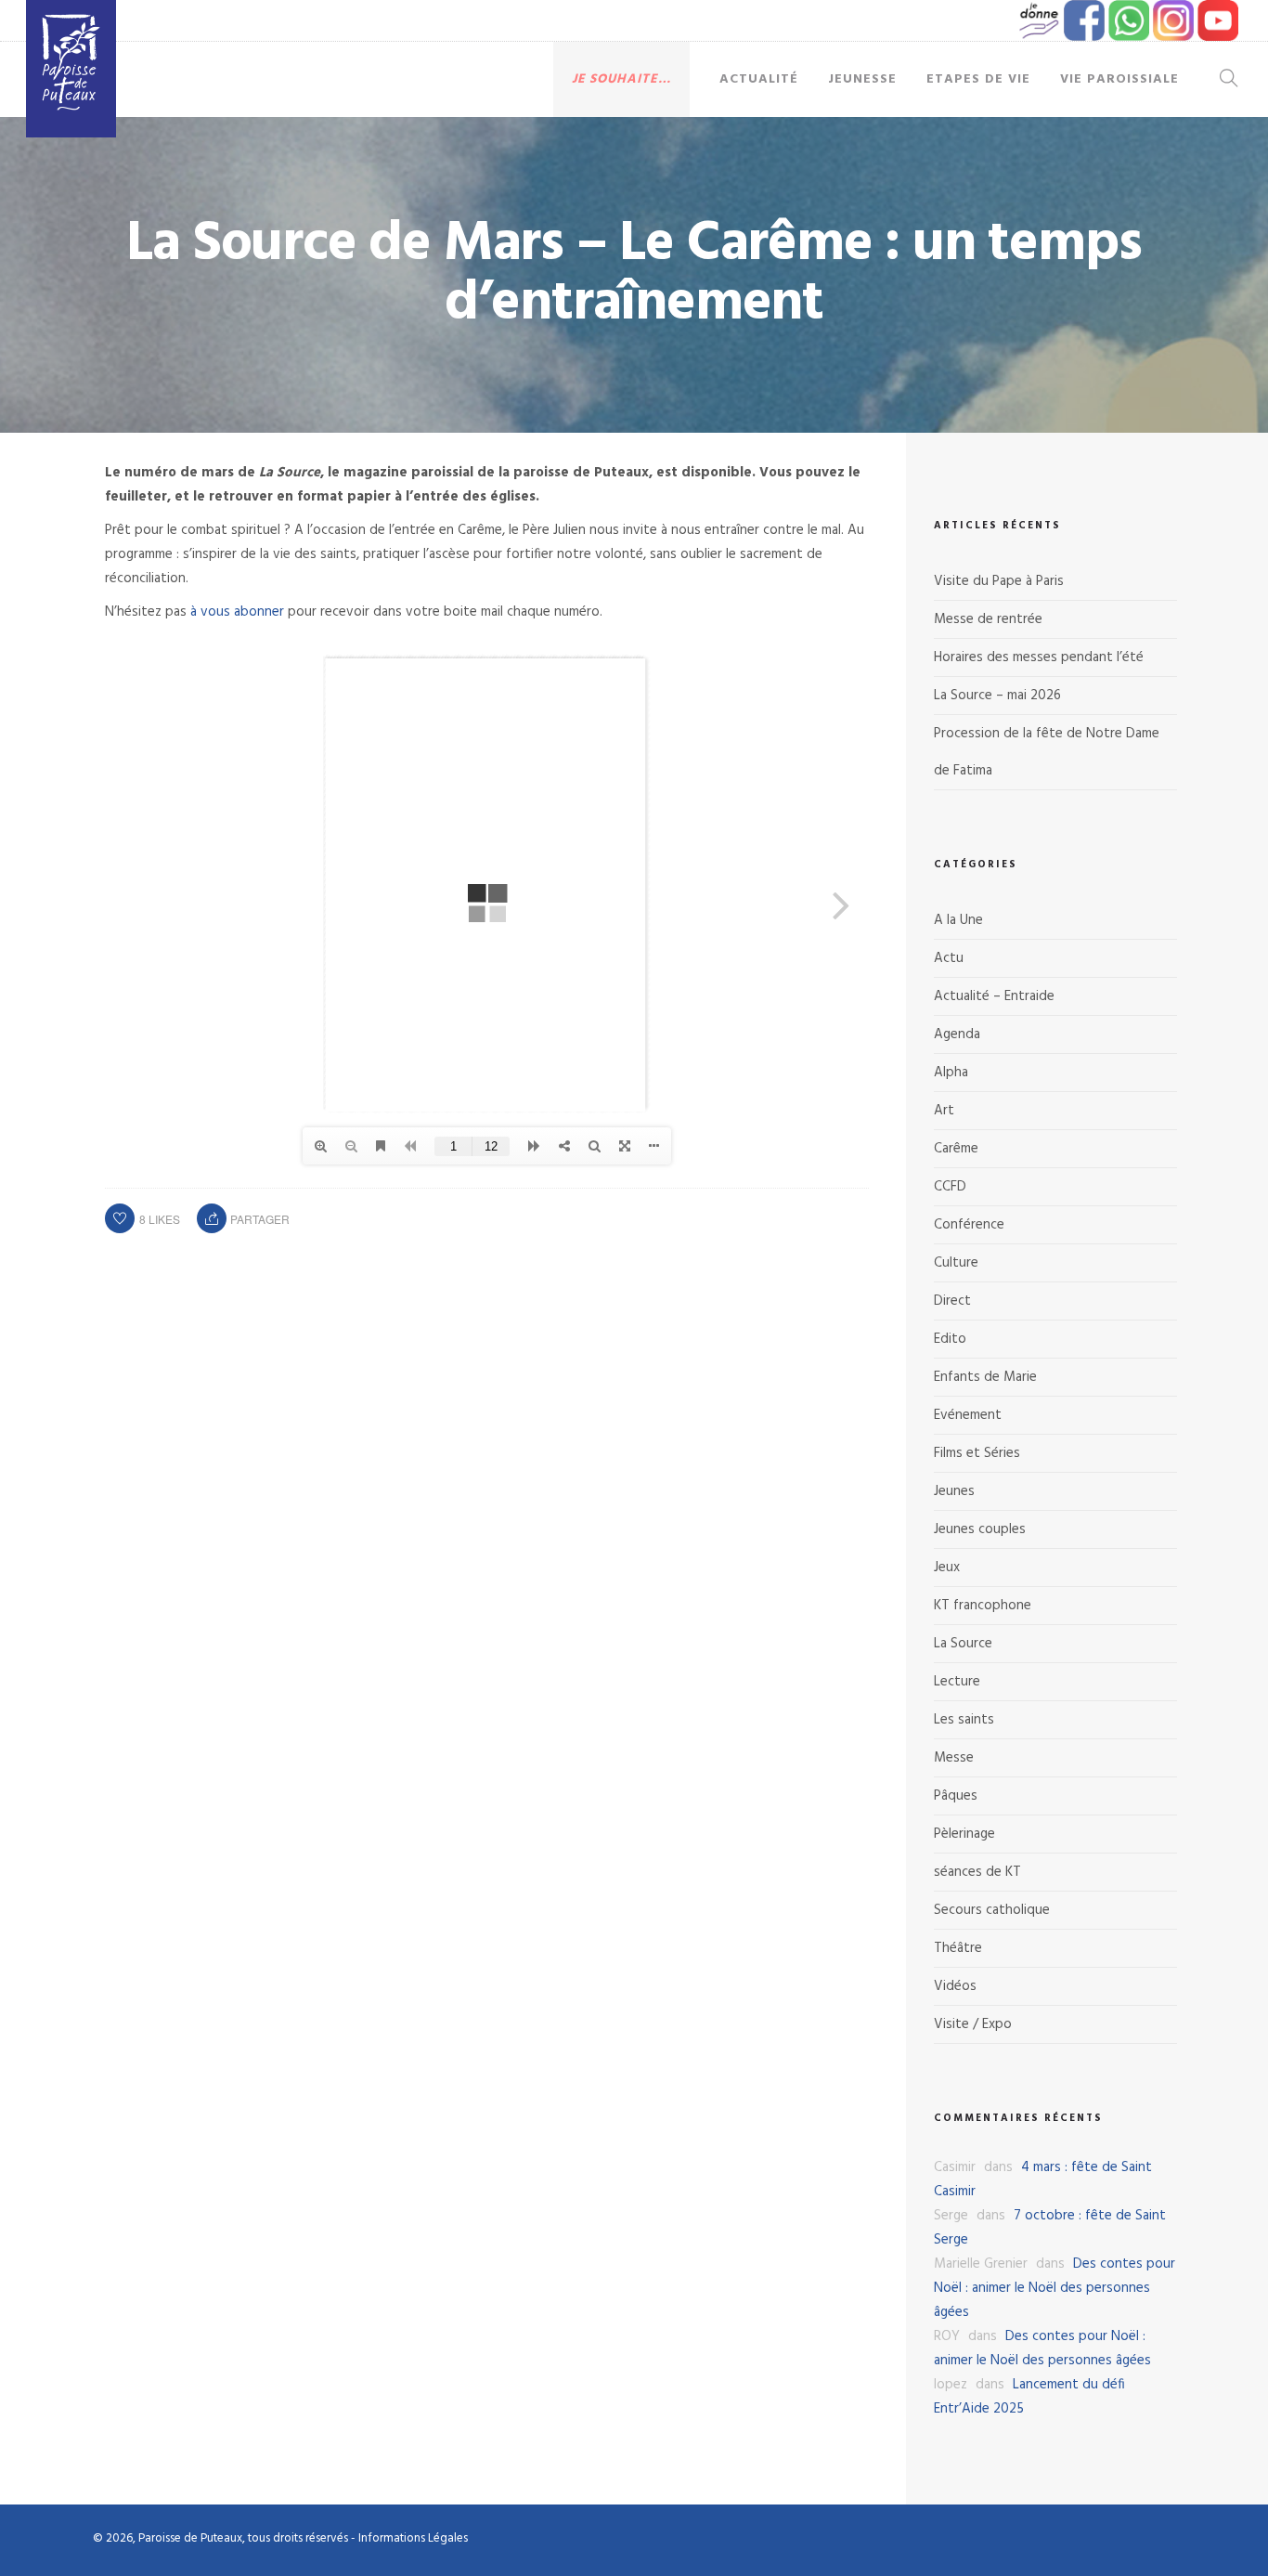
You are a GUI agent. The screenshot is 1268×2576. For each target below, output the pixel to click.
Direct (952, 1301)
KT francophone (983, 1606)
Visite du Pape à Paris (999, 581)
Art (944, 1111)
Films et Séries (977, 1453)
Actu (949, 958)
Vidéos (955, 1986)
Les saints (964, 1720)
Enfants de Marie (985, 1377)
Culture (956, 1263)
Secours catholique (992, 1910)
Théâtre (958, 1948)
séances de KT (977, 1872)
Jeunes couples (980, 1529)
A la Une (958, 920)
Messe (954, 1758)
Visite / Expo (973, 2024)
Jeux (947, 1568)
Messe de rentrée (988, 619)
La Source (963, 1644)
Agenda (957, 1034)
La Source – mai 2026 (997, 696)
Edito (950, 1339)
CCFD (950, 1187)
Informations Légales (413, 2538)
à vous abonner (237, 612)
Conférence (969, 1225)
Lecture (957, 1682)
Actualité (759, 79)
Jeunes (954, 1491)
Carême (956, 1149)
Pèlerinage (964, 1834)
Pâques (956, 1796)
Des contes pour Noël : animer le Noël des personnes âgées (1055, 2288)
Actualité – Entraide (994, 996)
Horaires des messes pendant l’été (1039, 657)
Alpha (951, 1073)
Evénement (968, 1415)
